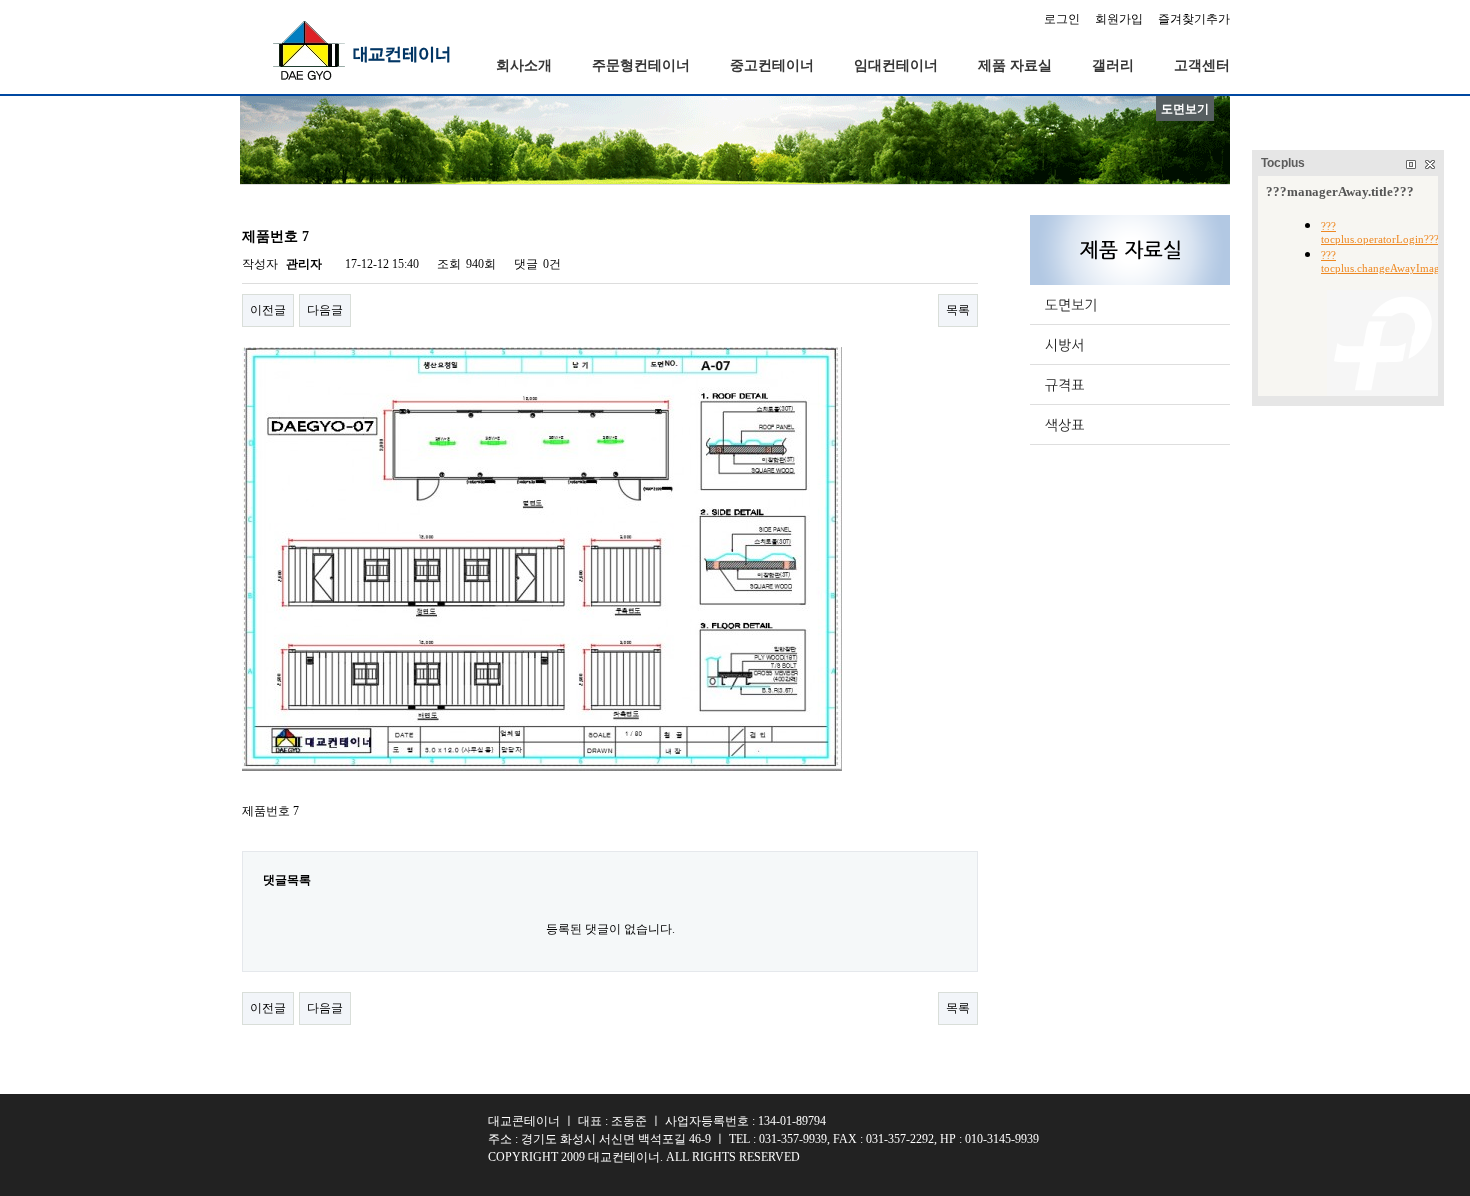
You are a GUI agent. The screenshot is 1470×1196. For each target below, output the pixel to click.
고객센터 (1202, 65)
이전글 (268, 310)
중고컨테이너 (772, 65)
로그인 (1062, 19)
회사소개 (524, 65)
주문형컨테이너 (641, 65)
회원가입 (1119, 19)
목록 (958, 310)
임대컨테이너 (896, 65)
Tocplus (1283, 163)
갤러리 (1113, 65)
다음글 (325, 310)
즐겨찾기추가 (1194, 19)
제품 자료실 (1015, 65)
